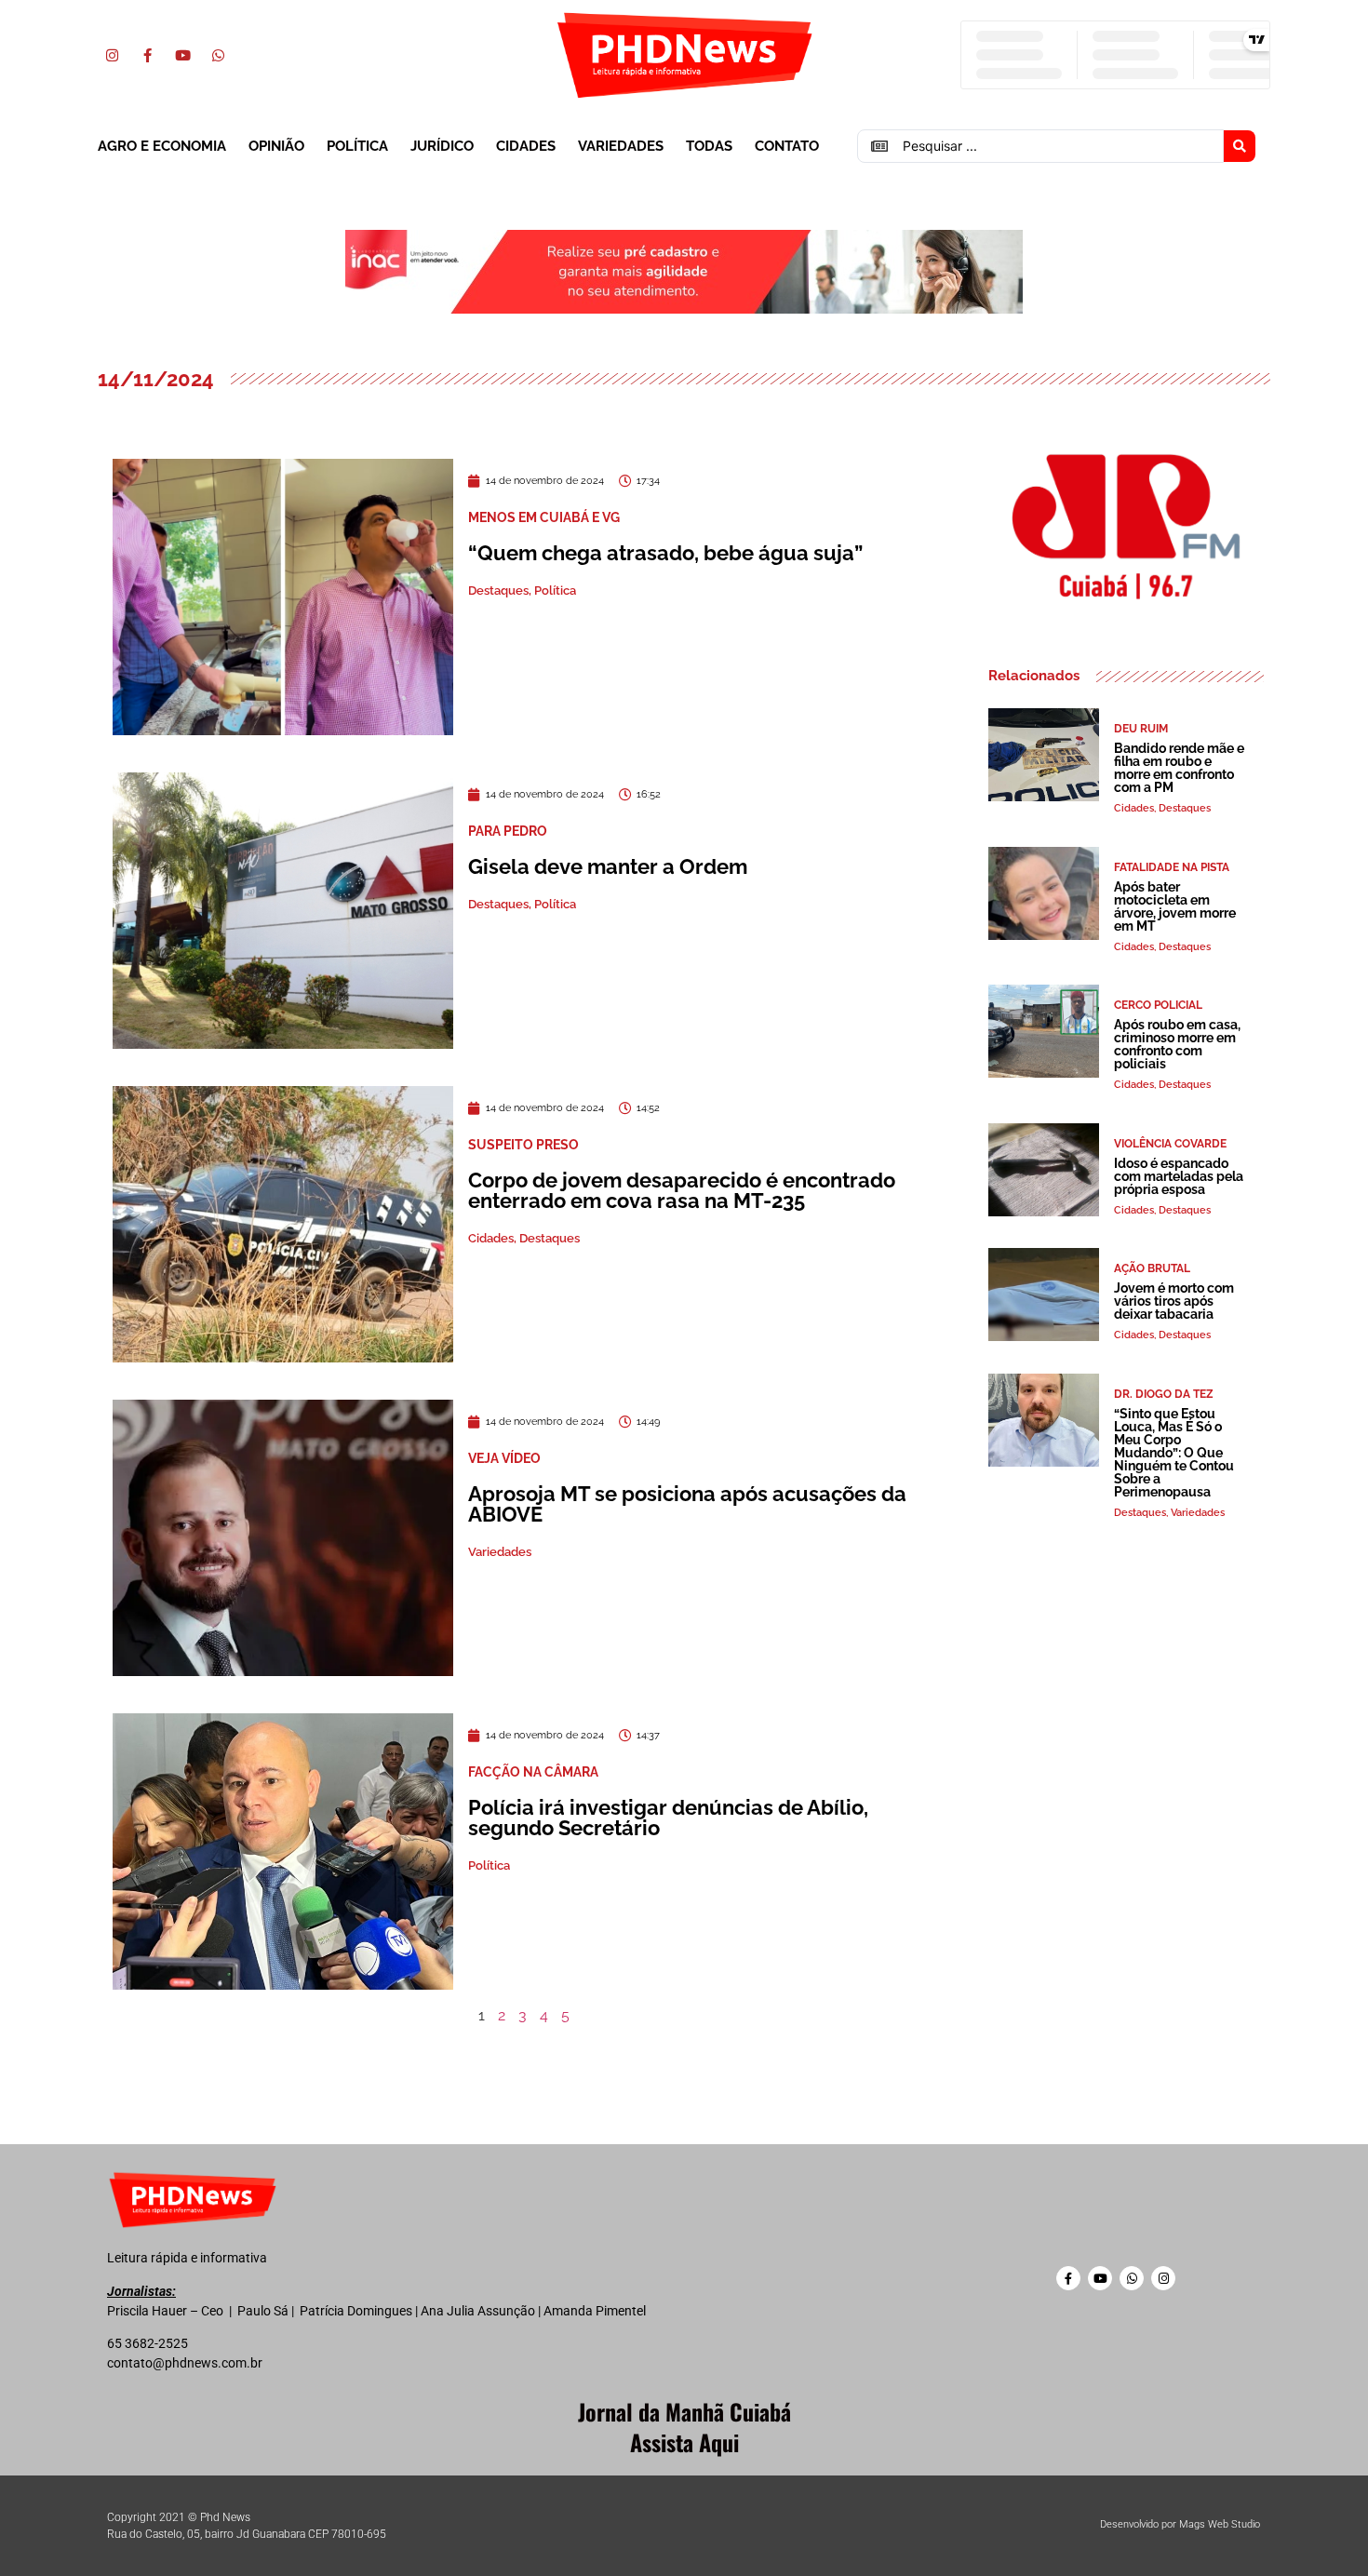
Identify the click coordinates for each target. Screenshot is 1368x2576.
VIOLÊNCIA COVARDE (1170, 1144)
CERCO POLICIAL (1158, 1005)
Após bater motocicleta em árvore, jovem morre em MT (1175, 906)
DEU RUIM (1141, 729)
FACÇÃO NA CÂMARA (533, 1772)
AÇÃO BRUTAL (1152, 1268)
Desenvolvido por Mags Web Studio (1180, 2524)
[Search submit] (1240, 146)
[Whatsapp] (218, 55)
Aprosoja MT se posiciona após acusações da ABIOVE (687, 1504)
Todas (709, 146)
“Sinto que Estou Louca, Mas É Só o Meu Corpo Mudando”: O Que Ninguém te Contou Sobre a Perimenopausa (1174, 1453)
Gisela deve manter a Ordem (608, 866)
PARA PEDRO (508, 831)
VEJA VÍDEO (504, 1458)
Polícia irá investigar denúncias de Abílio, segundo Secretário (668, 1818)
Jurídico (442, 146)
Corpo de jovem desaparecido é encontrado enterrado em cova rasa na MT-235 (682, 1190)
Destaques (498, 590)
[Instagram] (112, 55)
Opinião (276, 146)
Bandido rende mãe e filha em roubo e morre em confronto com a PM (1179, 768)
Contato (787, 146)
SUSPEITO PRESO (523, 1145)
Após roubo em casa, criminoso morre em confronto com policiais (1177, 1044)
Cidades (526, 146)
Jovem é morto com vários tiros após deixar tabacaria (1174, 1301)
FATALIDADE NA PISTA (1172, 867)
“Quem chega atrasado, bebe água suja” (665, 553)
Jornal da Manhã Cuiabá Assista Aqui (684, 2427)
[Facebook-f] (147, 55)
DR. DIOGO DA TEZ (1164, 1394)
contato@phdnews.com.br (185, 2363)
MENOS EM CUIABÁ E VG (544, 517)
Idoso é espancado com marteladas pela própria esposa (1179, 1176)
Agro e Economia (162, 146)
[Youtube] (182, 55)
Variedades (621, 146)
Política (357, 146)
